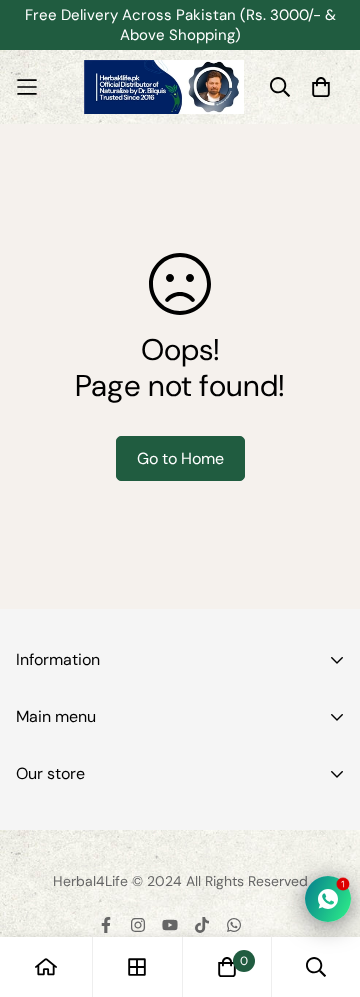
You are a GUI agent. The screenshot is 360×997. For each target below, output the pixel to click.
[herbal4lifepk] (164, 87)
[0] (227, 967)
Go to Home (180, 458)
